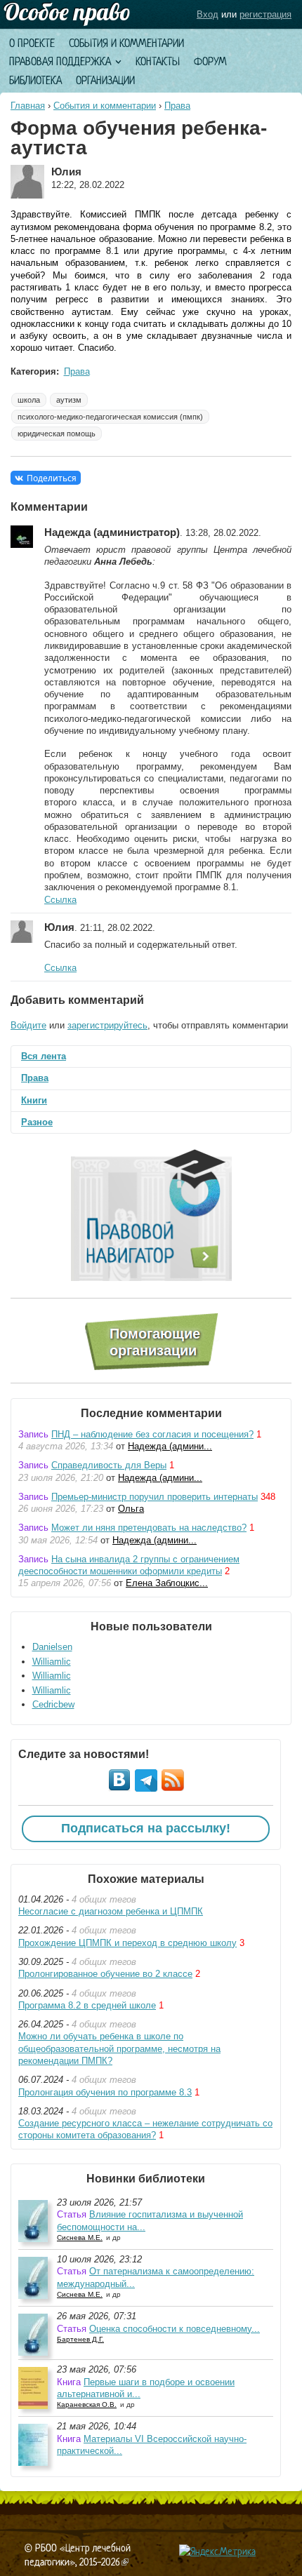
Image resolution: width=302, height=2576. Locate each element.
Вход (208, 14)
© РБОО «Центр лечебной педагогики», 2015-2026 (78, 2555)
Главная (28, 106)
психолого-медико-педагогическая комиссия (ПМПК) (110, 417)
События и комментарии (126, 43)
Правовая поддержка (60, 61)
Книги (34, 1100)
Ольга (131, 1509)
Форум (210, 61)
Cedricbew (53, 1704)
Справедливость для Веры (109, 1465)
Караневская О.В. (87, 2404)
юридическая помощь (57, 434)
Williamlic (52, 1662)
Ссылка (60, 900)
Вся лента (44, 1056)
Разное (37, 1122)
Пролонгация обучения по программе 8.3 (105, 2092)
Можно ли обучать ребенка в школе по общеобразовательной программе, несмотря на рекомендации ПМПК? (119, 2048)
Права (177, 106)
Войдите (28, 1025)
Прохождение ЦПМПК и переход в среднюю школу (127, 1943)
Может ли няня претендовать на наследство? (149, 1528)
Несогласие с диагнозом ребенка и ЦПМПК (111, 1911)
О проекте (32, 43)
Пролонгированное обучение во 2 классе (105, 1974)
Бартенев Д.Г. (80, 2339)
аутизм (69, 400)
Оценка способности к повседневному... (175, 2329)
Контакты (158, 61)
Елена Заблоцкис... (167, 1583)
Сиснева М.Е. (80, 2238)
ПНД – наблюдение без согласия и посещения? (152, 1434)
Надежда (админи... (170, 1446)
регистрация (265, 14)
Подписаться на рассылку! (146, 1828)
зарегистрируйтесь (107, 1025)
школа (29, 400)
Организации (105, 80)
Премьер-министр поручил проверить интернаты (155, 1497)
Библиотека (35, 80)
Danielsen (52, 1647)
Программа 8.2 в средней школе (87, 2005)
